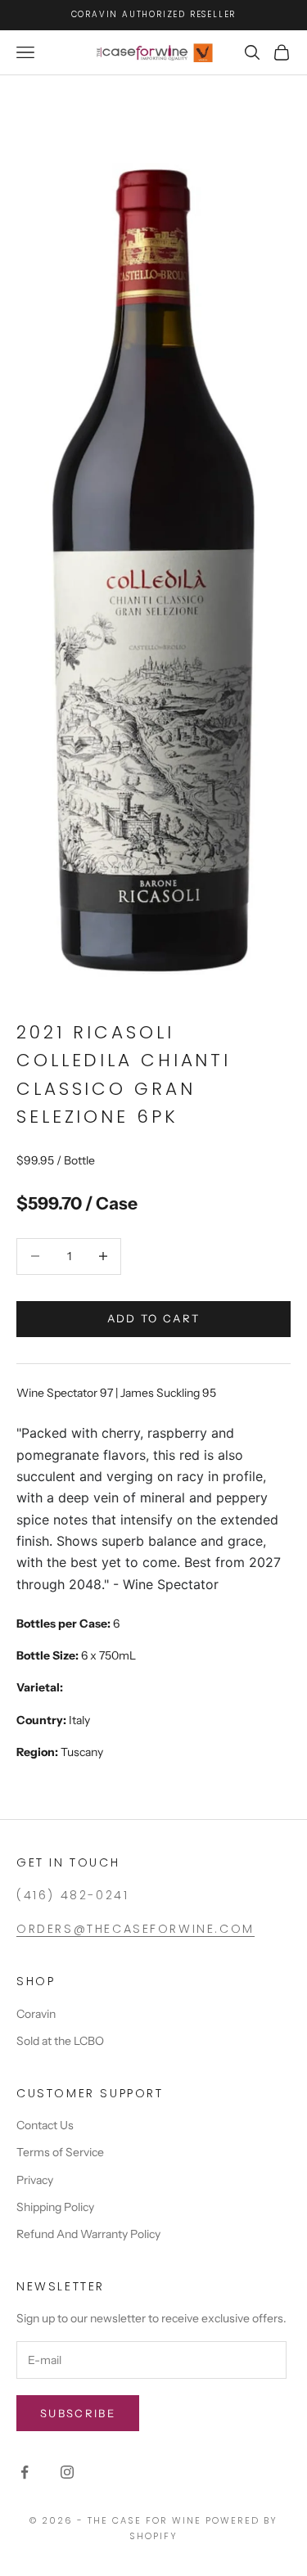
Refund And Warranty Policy (88, 2234)
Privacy (35, 2180)
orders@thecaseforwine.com (135, 1929)
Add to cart (154, 1318)
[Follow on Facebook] (25, 2472)
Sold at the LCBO (60, 2041)
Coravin (36, 2014)
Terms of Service (60, 2152)
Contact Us (45, 2125)
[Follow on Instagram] (67, 2472)
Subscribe (78, 2413)
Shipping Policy (55, 2207)
